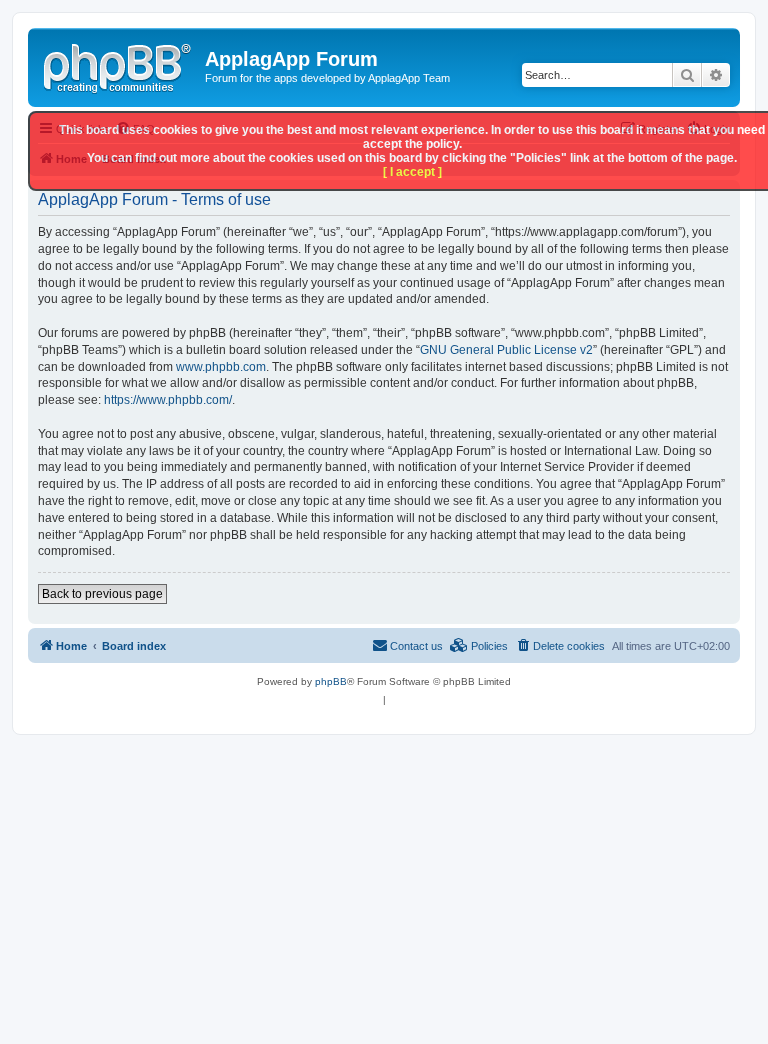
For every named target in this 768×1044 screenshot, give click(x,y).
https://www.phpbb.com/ (168, 400)
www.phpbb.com (221, 367)
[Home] (119, 65)
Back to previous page (102, 594)
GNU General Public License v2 (506, 350)
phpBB (331, 681)
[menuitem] (560, 646)
